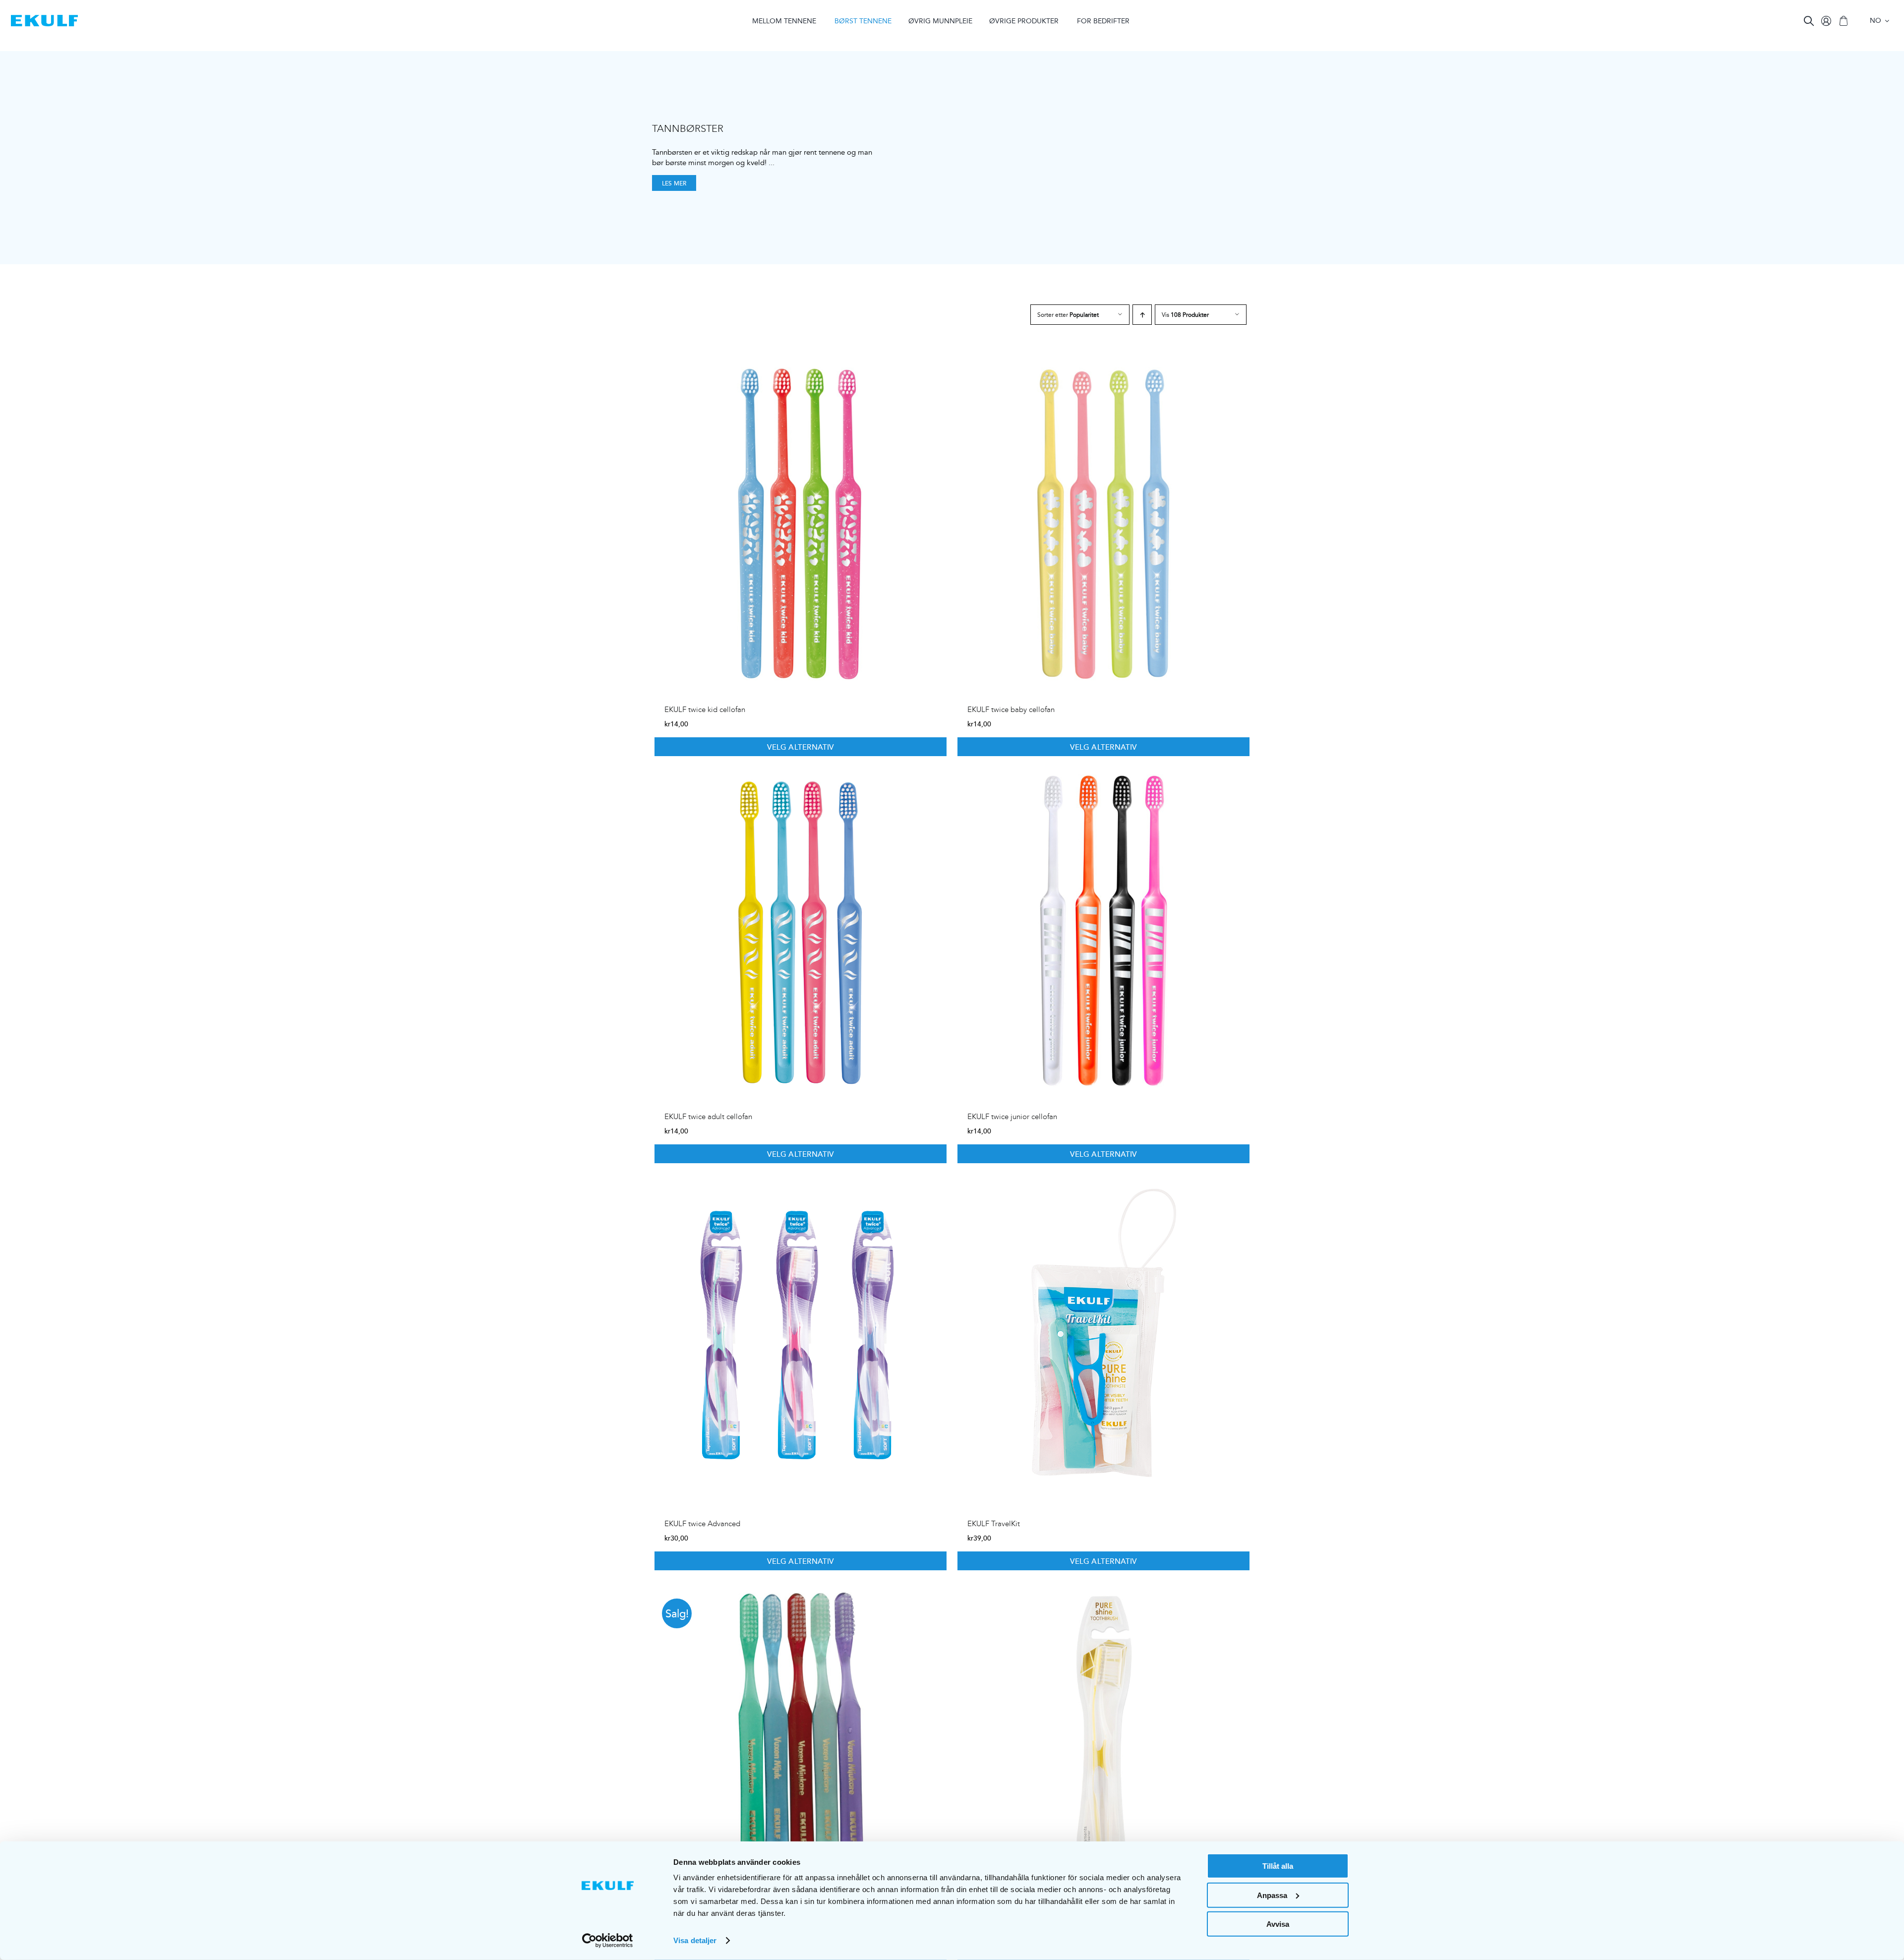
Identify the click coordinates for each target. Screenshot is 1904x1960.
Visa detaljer (695, 1940)
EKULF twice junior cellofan (1012, 1117)
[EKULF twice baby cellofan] (1103, 524)
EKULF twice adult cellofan (708, 1117)
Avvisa (1278, 1924)
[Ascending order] (1142, 315)
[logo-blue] (44, 19)
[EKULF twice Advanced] (801, 1338)
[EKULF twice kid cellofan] (801, 524)
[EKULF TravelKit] (1103, 1338)
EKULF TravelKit (994, 1524)
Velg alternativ (800, 747)
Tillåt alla (1278, 1866)
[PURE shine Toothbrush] (1103, 1745)
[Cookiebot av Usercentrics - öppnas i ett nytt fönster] (608, 1941)
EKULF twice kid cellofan (705, 710)
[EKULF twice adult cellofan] (801, 931)
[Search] (1809, 21)
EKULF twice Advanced (702, 1524)
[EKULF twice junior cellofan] (1103, 931)
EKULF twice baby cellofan (1011, 710)
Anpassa (1272, 1895)
